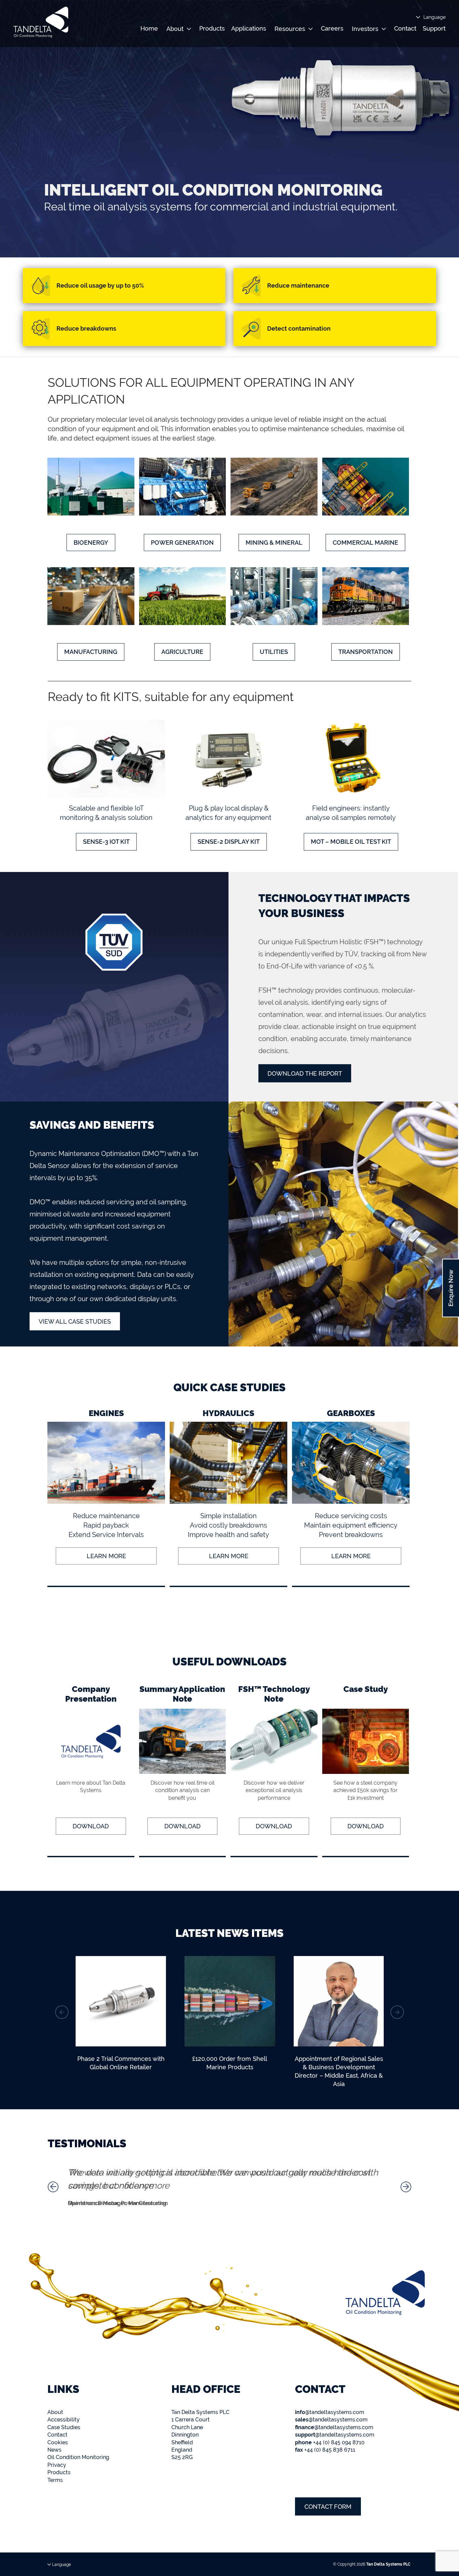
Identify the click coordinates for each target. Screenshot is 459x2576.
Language (434, 17)
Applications (249, 28)
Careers (332, 28)
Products (212, 28)
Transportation (366, 652)
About (55, 2412)
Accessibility (64, 2420)
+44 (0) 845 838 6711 (325, 2450)
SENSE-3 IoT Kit (106, 842)
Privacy (57, 2465)
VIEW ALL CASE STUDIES (75, 1321)
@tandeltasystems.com (330, 2412)
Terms (55, 2480)
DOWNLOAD (91, 1826)
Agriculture (182, 652)
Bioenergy (91, 543)
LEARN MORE (106, 1556)
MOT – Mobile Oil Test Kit (351, 842)
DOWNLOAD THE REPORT (305, 1073)
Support (434, 28)
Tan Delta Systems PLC (388, 2564)
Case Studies (64, 2427)
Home (149, 28)
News (54, 2450)
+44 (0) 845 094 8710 (330, 2442)
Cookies (58, 2442)
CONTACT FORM (328, 2507)
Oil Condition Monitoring (78, 2457)
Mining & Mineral (274, 543)
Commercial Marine (365, 543)
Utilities (274, 652)
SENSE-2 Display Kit (229, 842)
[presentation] (62, 2012)
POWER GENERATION (182, 543)
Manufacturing (91, 652)
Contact (405, 28)
